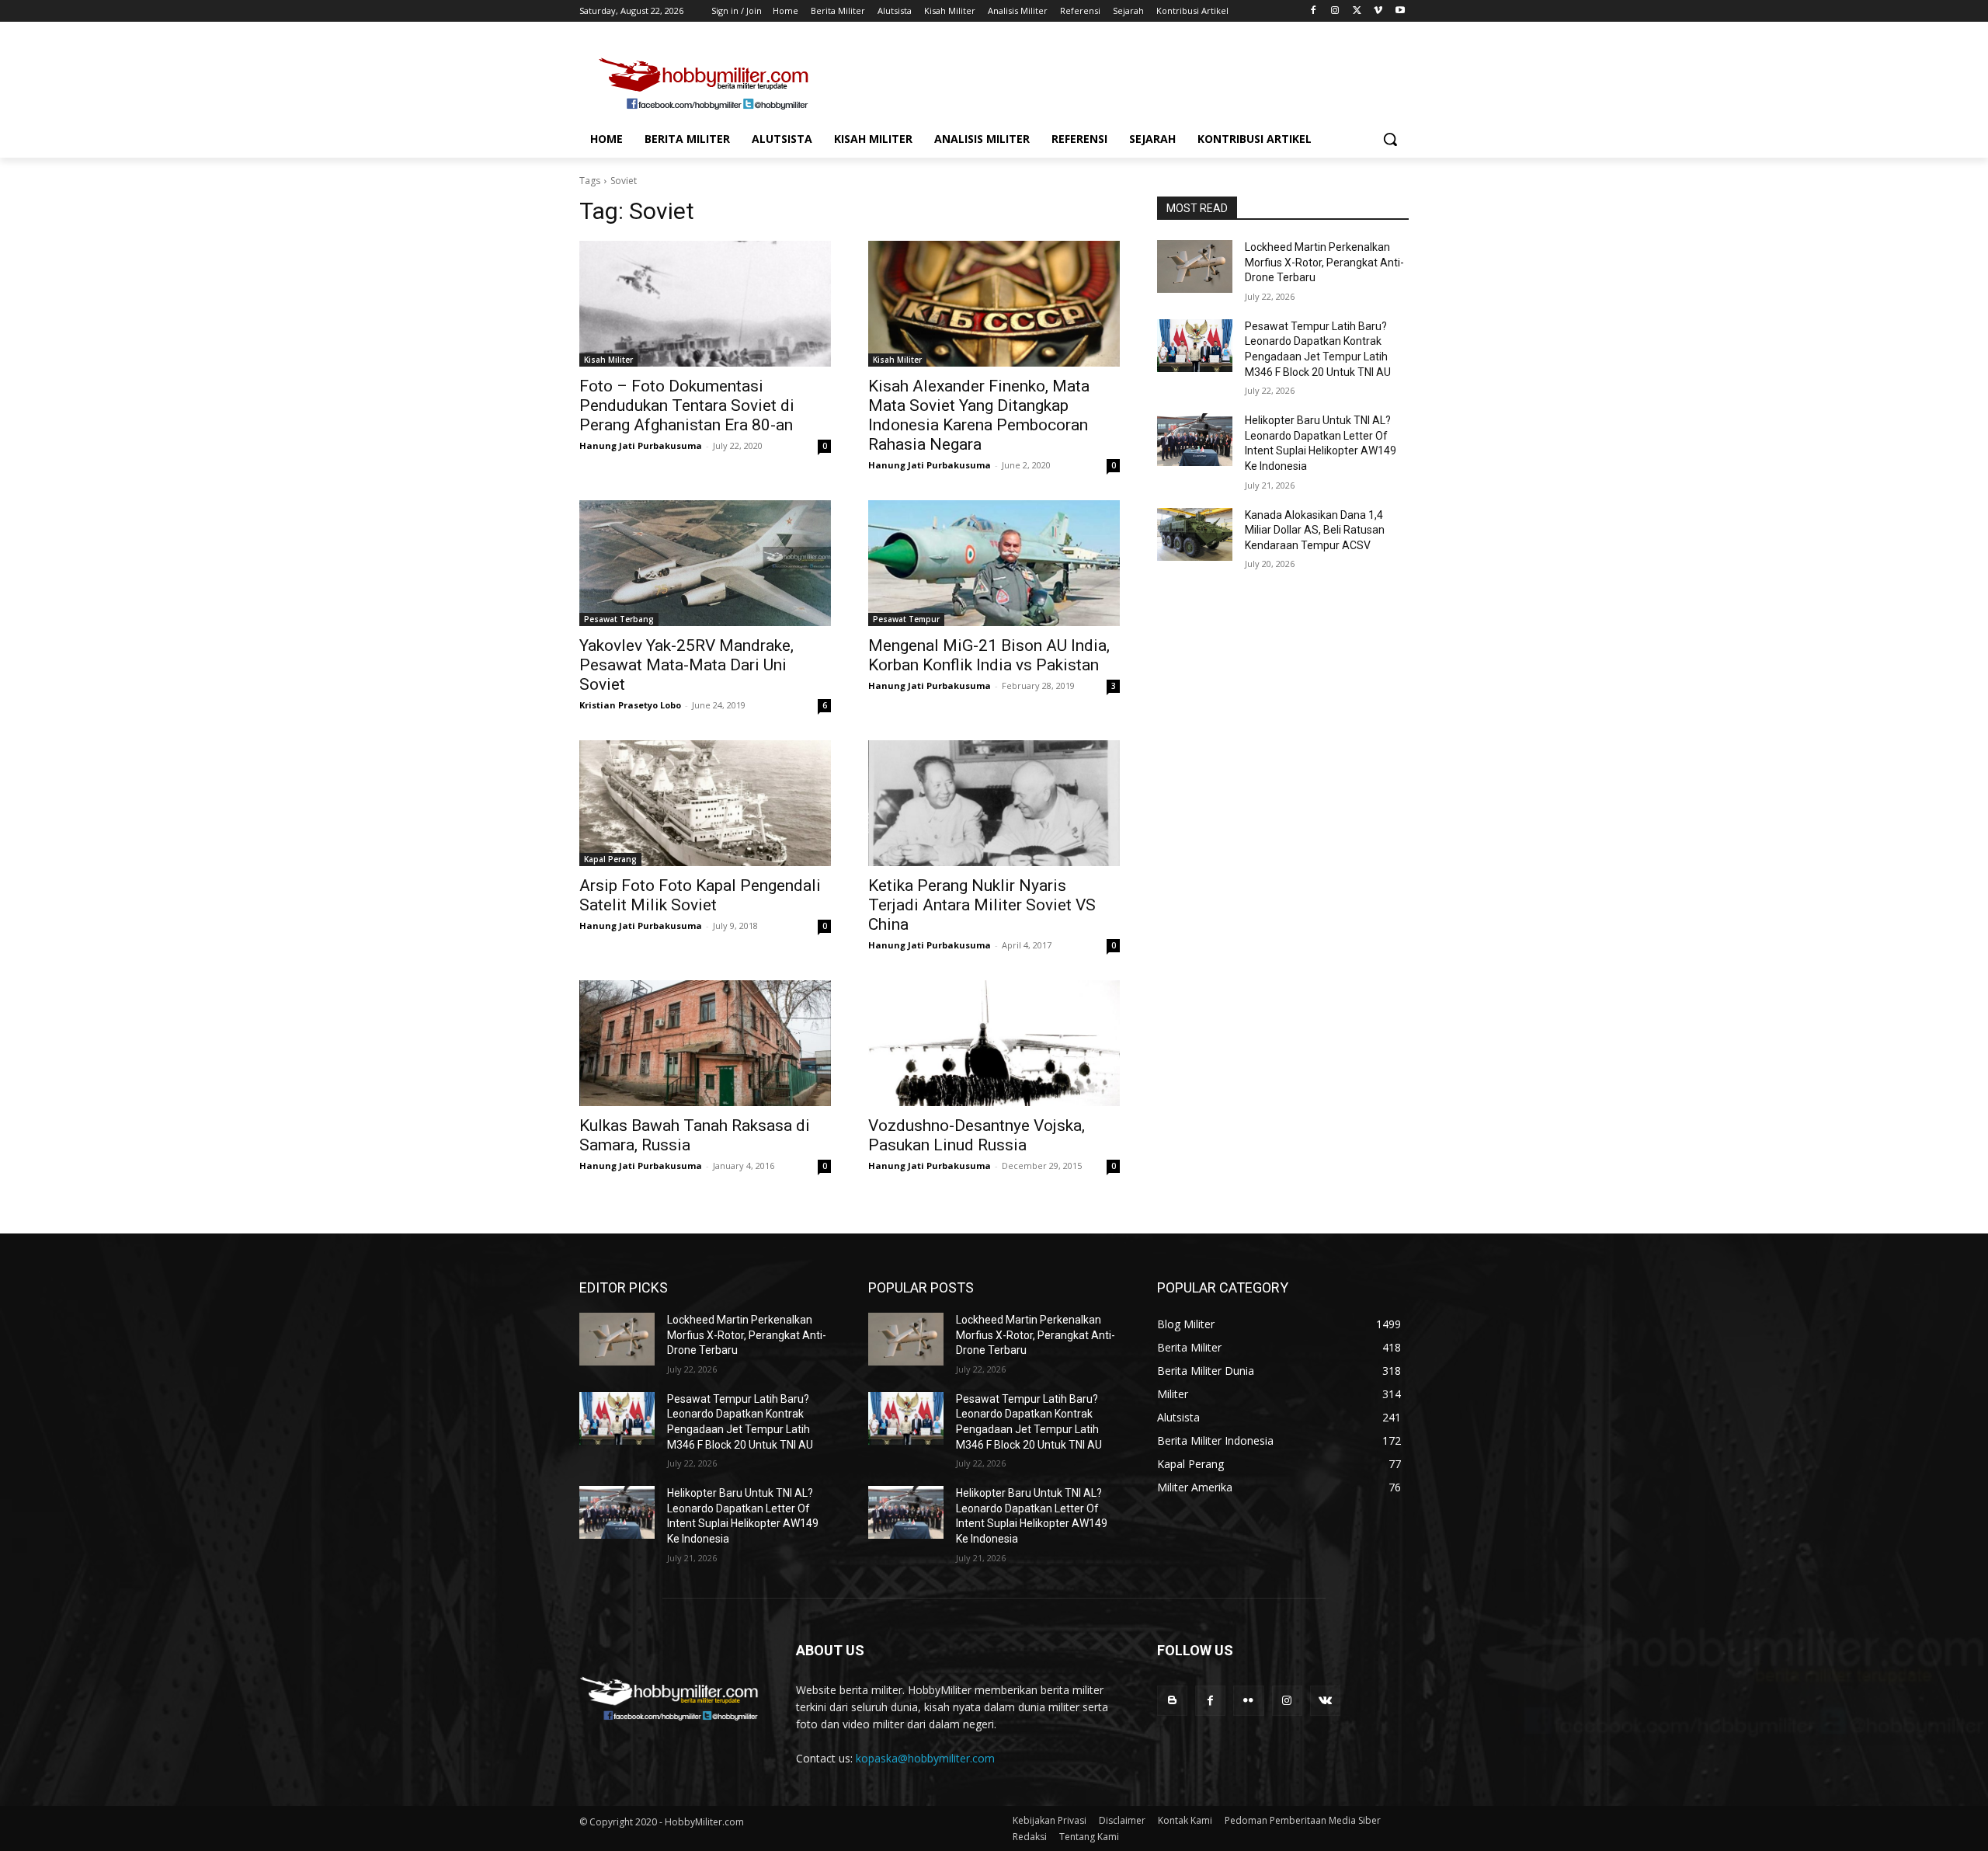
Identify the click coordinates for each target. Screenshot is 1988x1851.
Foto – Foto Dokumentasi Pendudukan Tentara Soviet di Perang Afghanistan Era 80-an (687, 405)
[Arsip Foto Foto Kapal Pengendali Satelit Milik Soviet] (705, 803)
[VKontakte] (1325, 1701)
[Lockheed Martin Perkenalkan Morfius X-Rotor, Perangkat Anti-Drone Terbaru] (1195, 266)
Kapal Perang (610, 859)
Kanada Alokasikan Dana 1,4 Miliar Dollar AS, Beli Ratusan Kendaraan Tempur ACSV (1315, 530)
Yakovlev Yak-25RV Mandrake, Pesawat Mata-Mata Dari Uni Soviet (686, 665)
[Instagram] (1335, 11)
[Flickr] (1248, 1701)
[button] (1390, 139)
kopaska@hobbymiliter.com (925, 1758)
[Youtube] (1400, 11)
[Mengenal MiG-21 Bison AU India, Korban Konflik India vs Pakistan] (994, 563)
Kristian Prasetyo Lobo (630, 705)
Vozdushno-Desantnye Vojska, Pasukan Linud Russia (977, 1135)
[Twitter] (1357, 11)
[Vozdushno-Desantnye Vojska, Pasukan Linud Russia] (994, 1043)
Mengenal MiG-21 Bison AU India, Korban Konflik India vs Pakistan (989, 655)
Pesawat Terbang (619, 619)
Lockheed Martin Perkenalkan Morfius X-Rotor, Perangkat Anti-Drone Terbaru (1324, 262)
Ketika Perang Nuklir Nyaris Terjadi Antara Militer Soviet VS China (982, 905)
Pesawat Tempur (906, 619)
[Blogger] (1172, 1701)
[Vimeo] (1378, 11)
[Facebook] (1314, 11)
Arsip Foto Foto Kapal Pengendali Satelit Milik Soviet (700, 895)
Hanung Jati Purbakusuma (641, 445)
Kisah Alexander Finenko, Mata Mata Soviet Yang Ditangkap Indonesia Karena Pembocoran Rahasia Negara (979, 415)
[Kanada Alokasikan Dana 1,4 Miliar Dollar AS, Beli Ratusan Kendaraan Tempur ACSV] (1195, 534)
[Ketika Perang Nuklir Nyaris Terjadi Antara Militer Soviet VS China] (994, 803)
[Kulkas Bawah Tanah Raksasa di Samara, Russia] (705, 1043)
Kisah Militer (608, 360)
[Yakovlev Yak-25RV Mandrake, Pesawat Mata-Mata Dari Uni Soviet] (705, 563)
